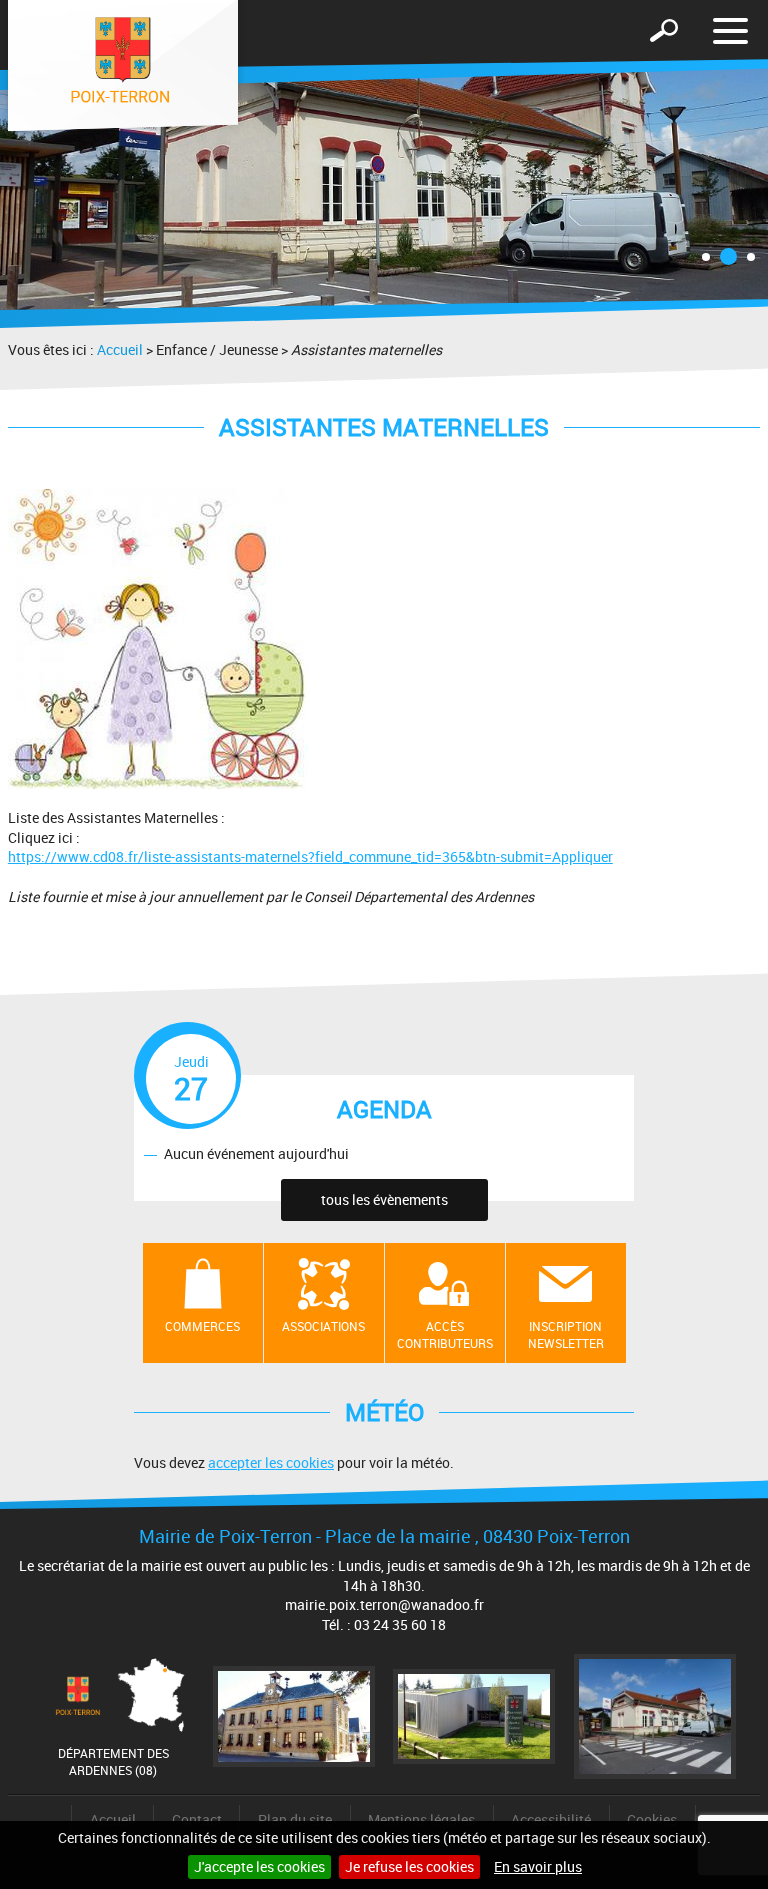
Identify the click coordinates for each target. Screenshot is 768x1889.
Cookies (652, 1819)
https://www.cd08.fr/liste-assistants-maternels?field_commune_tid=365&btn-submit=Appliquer (310, 856)
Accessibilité (551, 1819)
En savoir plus (538, 1866)
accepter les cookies (271, 1462)
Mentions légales (421, 1819)
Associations (323, 1326)
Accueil (120, 349)
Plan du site (295, 1819)
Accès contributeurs (445, 1334)
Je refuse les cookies (409, 1866)
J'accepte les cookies (259, 1866)
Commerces (202, 1326)
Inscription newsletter (566, 1334)
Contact (197, 1819)
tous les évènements (384, 1199)
